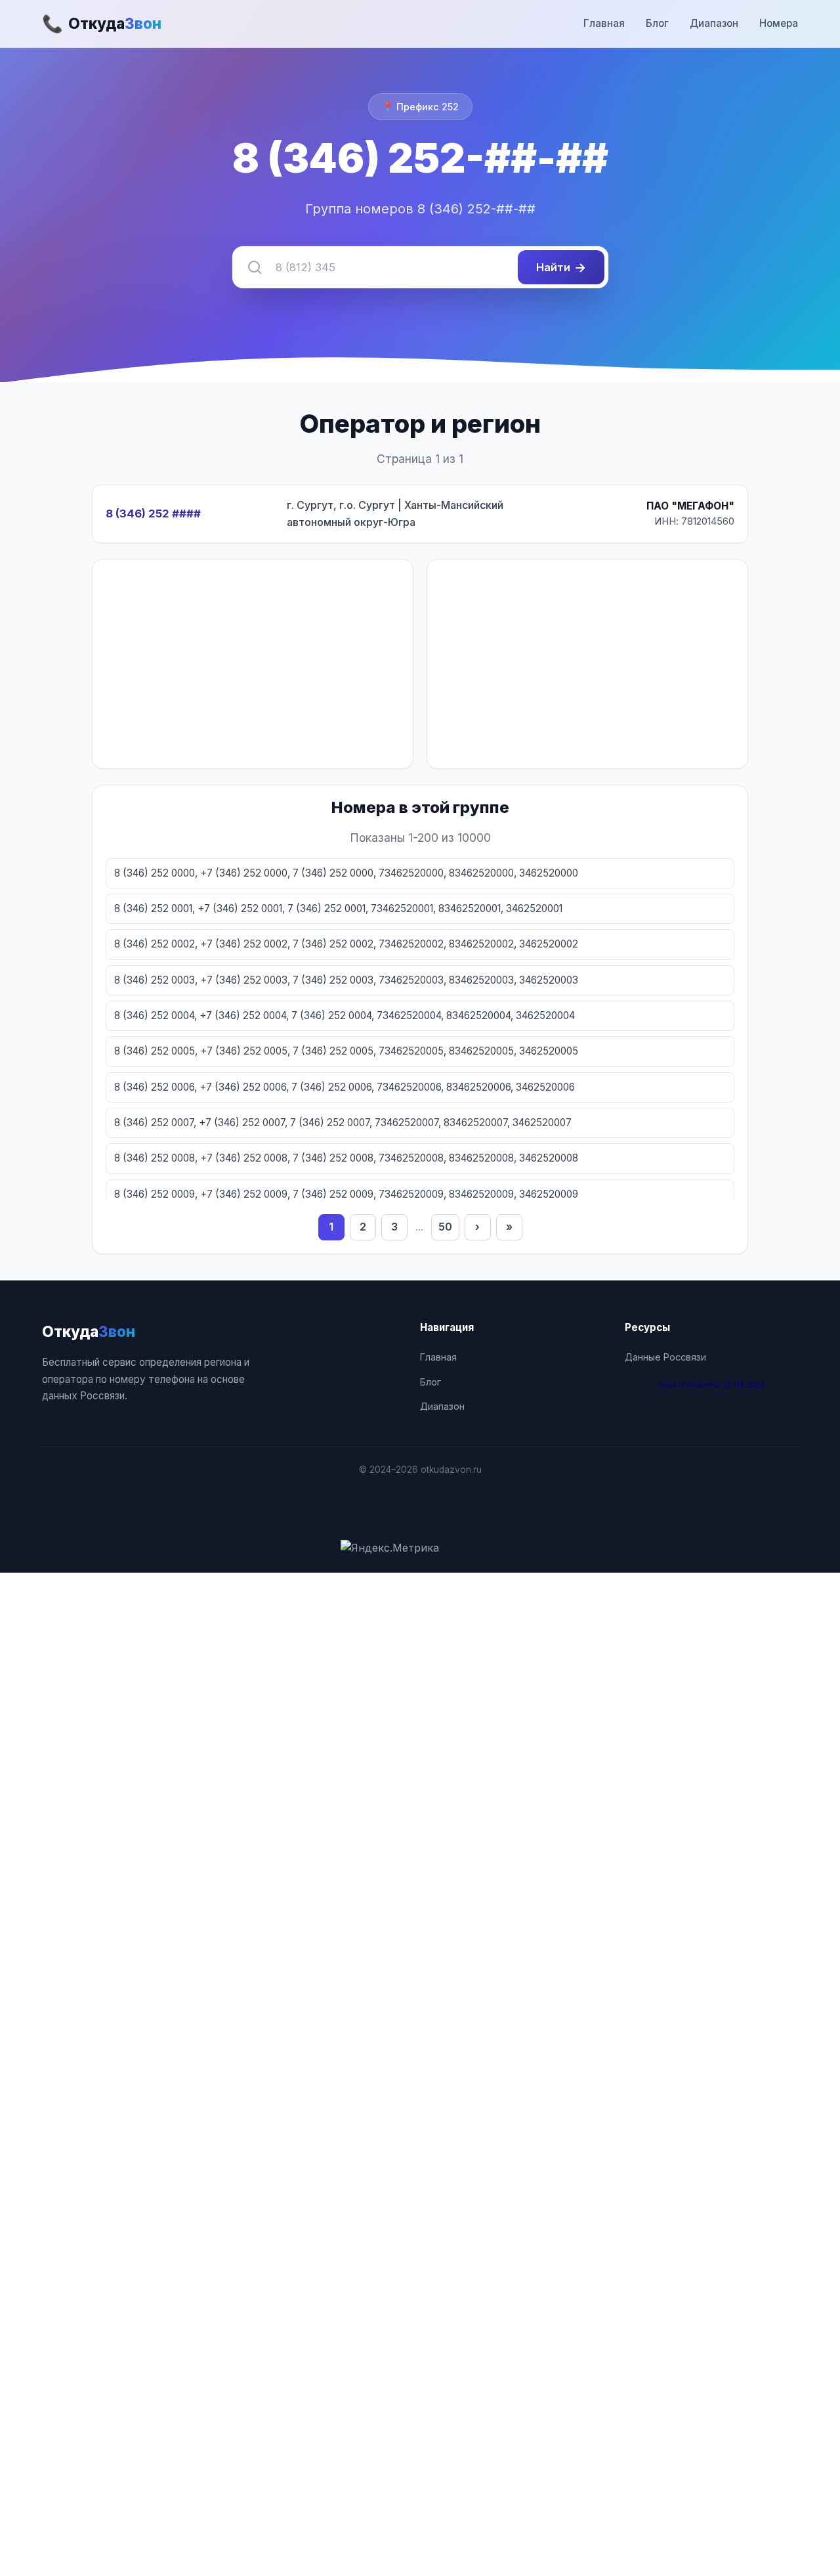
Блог (657, 23)
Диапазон (714, 23)
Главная (604, 23)
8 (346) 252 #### (153, 513)
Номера (779, 23)
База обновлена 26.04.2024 (712, 1384)
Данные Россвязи (665, 1357)
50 (445, 1227)
